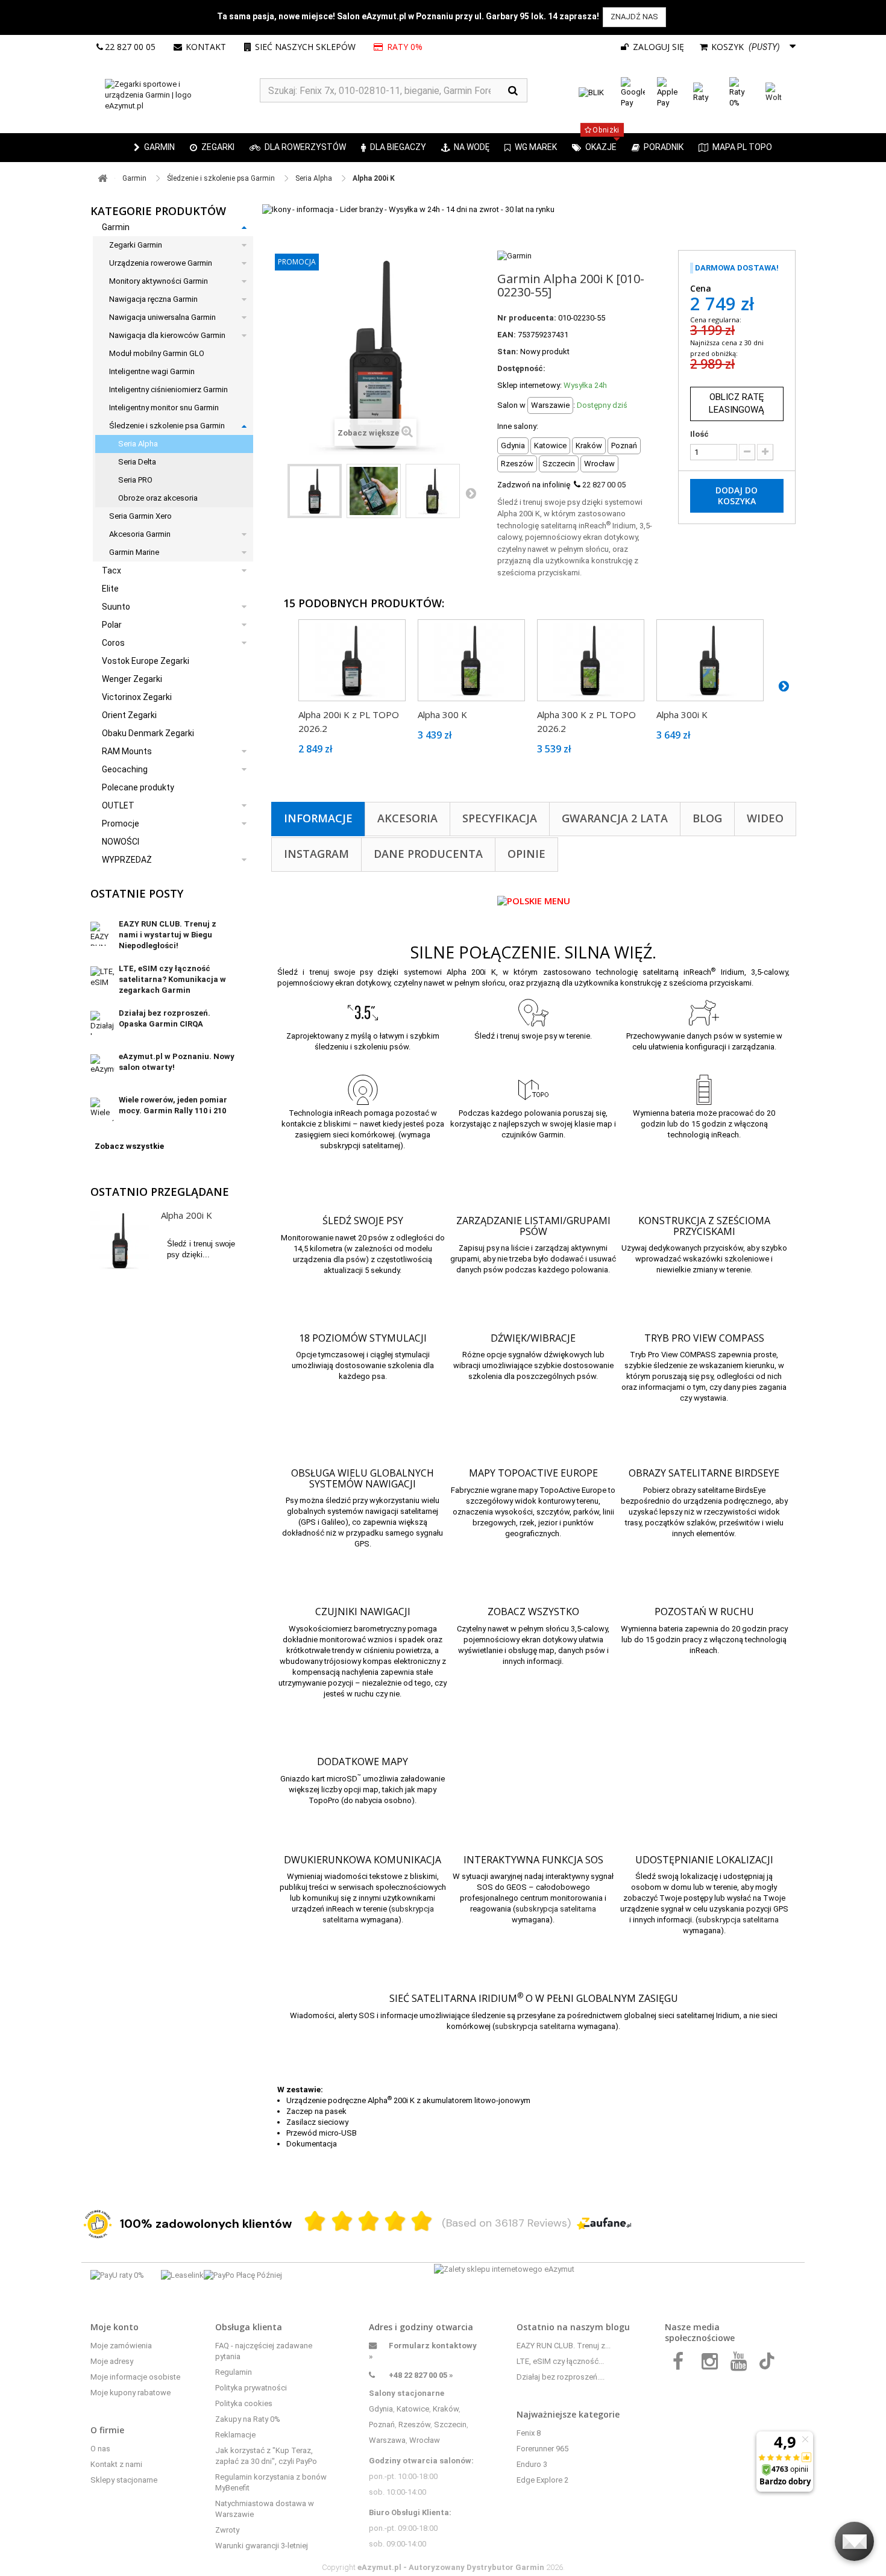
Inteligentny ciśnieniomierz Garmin (168, 389)
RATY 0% (404, 47)
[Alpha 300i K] (710, 660)
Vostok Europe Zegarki (146, 661)
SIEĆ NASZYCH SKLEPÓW (305, 47)
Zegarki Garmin (136, 245)
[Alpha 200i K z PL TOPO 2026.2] (352, 660)
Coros (113, 643)
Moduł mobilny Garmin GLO (157, 353)
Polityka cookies (244, 2403)
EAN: (507, 335)
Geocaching (125, 769)
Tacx (112, 571)
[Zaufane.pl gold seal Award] (98, 2224)
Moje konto (115, 2327)
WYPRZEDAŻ (127, 860)
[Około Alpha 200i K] (120, 1240)
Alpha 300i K (682, 714)
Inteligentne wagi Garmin (152, 371)
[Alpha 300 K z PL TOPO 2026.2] (591, 660)
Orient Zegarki (129, 715)
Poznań (382, 2424)
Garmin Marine (134, 552)
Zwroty (227, 2530)
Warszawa (387, 2440)
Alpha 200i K (187, 1215)
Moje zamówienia (121, 2346)
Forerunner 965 (542, 2449)
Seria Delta (137, 462)
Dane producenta (428, 854)
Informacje (318, 818)
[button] (212, 148)
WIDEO (765, 818)
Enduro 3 (532, 2464)
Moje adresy (112, 2361)
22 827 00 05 (130, 47)
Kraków (446, 2409)
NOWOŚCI (121, 842)
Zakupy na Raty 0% (248, 2419)
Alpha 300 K (442, 714)
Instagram (316, 854)
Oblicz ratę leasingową (737, 403)
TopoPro (324, 1800)
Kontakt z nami (116, 2464)
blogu (618, 2327)
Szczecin (450, 2424)
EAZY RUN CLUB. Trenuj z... (564, 2346)
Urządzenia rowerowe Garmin (161, 263)
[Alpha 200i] (315, 491)
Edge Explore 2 (542, 2480)
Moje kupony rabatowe (130, 2393)
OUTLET (118, 805)
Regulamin (234, 2372)
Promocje (121, 824)
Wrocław (425, 2440)
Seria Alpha (138, 444)
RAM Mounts (127, 751)
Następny (471, 493)
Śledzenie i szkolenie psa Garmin (167, 426)
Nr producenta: (527, 318)
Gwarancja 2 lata (615, 818)
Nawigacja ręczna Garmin (153, 299)
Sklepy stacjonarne (124, 2480)
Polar (112, 625)
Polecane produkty (138, 787)
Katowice (413, 2409)
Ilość (699, 434)
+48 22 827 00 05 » (421, 2375)
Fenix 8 (529, 2433)
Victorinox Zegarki (137, 697)
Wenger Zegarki (132, 679)
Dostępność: (521, 368)
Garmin (116, 227)
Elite (110, 589)
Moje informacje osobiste (135, 2377)
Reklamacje (235, 2435)
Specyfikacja (500, 818)
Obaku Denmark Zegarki (148, 733)
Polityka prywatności (251, 2388)
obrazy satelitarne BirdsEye (718, 1490)
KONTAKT (206, 47)
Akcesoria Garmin (140, 534)
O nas (100, 2449)
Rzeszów (414, 2424)
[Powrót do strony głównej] (102, 179)
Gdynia (381, 2409)
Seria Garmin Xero (140, 516)
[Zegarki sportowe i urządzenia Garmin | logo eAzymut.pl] (175, 95)
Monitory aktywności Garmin (159, 281)
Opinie (526, 854)
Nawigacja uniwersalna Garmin (162, 317)
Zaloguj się (657, 47)
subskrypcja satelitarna (556, 1909)
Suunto (116, 607)
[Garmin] (514, 255)
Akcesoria (407, 818)
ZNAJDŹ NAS (634, 17)
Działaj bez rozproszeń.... (561, 2377)
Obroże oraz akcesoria (158, 498)
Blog (707, 818)
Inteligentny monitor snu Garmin (164, 408)
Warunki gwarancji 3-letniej (262, 2546)
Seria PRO (135, 480)
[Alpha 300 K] (471, 660)
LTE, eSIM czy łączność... (560, 2361)
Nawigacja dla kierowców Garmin (167, 335)
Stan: (508, 352)
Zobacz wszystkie (129, 1146)
